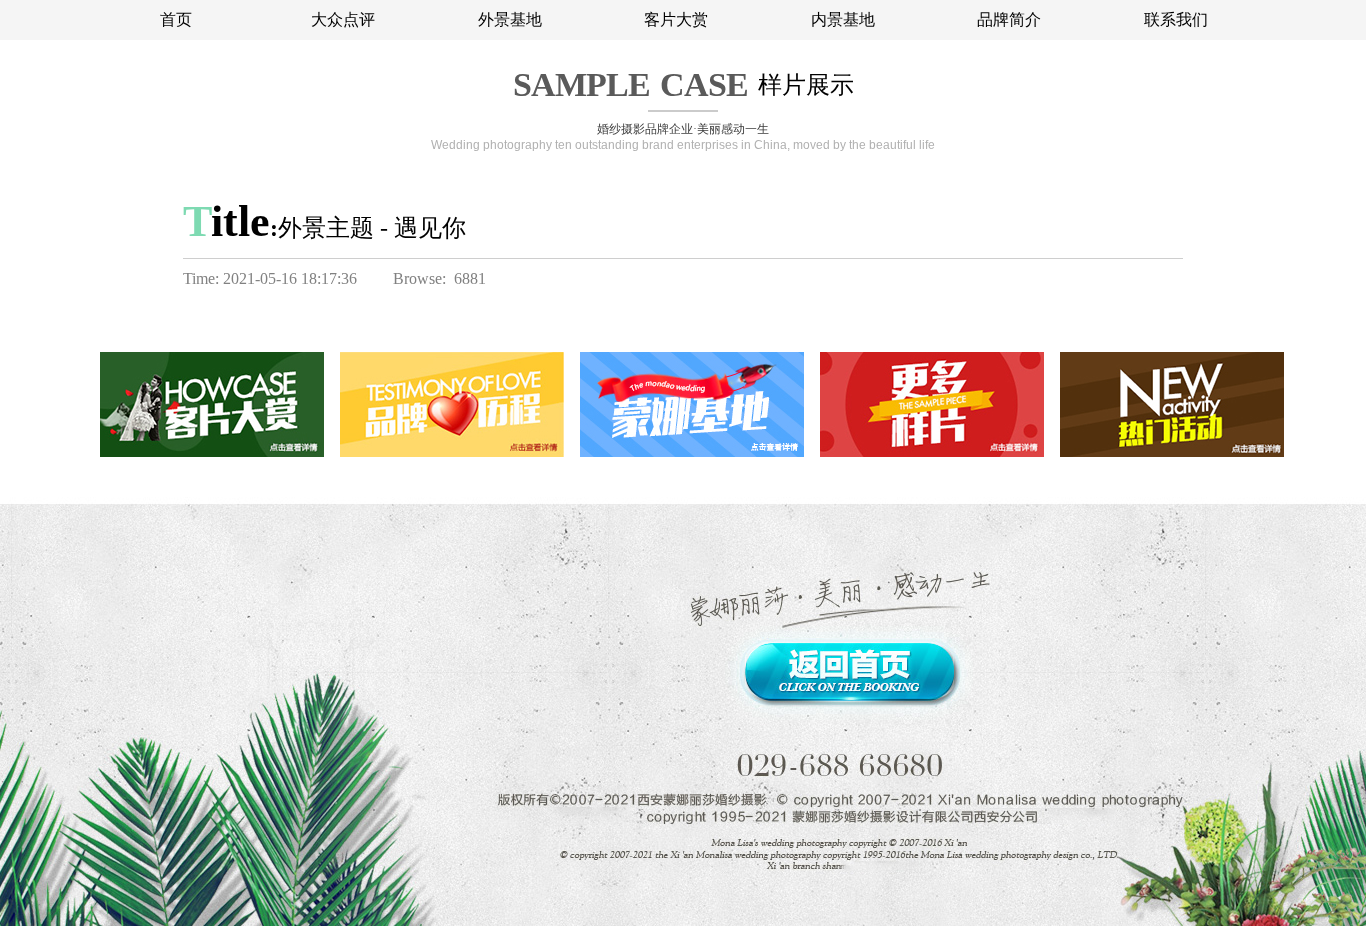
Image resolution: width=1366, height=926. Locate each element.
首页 (176, 19)
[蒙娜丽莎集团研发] (1160, 225)
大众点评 (343, 19)
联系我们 (1176, 19)
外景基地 (510, 19)
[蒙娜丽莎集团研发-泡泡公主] (1094, 225)
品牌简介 (1009, 19)
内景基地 (843, 19)
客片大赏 (676, 19)
